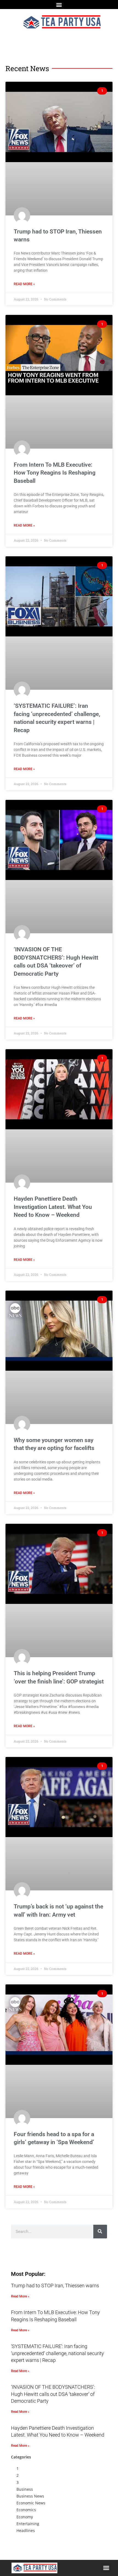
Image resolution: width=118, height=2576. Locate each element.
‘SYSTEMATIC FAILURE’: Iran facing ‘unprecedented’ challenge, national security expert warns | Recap (57, 2353)
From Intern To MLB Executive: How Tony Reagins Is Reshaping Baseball (55, 473)
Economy (25, 2517)
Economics (26, 2510)
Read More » (24, 284)
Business (25, 2489)
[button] (59, 5)
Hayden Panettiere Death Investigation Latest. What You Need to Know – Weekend (53, 1207)
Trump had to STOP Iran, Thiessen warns (55, 2286)
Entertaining (28, 2524)
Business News (30, 2496)
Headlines (26, 2530)
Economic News (31, 2503)
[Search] (100, 2232)
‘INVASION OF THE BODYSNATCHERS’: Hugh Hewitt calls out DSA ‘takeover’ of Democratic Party (53, 2394)
